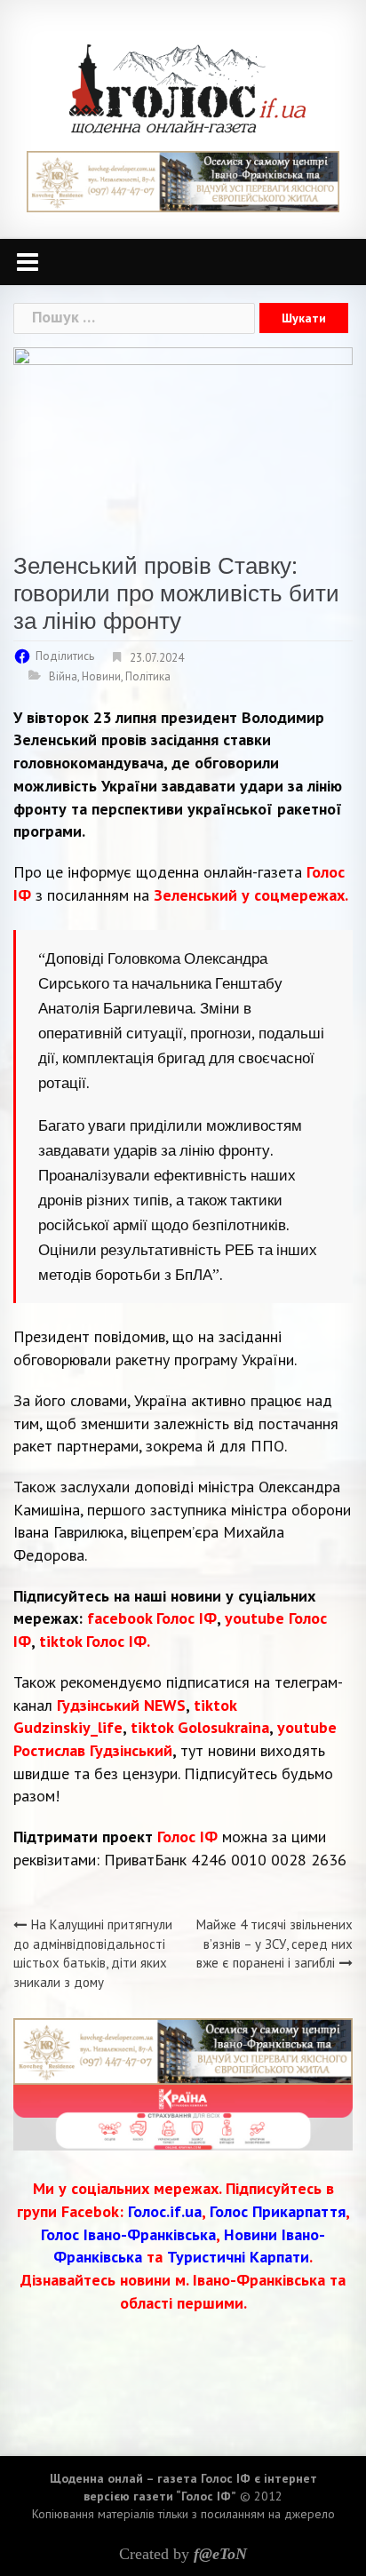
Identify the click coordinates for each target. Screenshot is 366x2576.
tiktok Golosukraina (200, 1727)
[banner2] (183, 2115)
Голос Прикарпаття (278, 2211)
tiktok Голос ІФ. (95, 1641)
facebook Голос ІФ (152, 1618)
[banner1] (183, 180)
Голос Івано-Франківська (128, 2234)
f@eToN (220, 2554)
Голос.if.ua (165, 2211)
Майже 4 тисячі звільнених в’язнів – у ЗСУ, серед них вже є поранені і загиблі (274, 1944)
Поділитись (65, 656)
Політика (148, 676)
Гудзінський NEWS (121, 1705)
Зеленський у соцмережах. (251, 895)
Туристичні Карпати (238, 2257)
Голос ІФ (187, 1837)
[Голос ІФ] (187, 87)
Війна (63, 676)
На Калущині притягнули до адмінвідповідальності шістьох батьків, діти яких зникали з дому (93, 1953)
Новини (101, 676)
